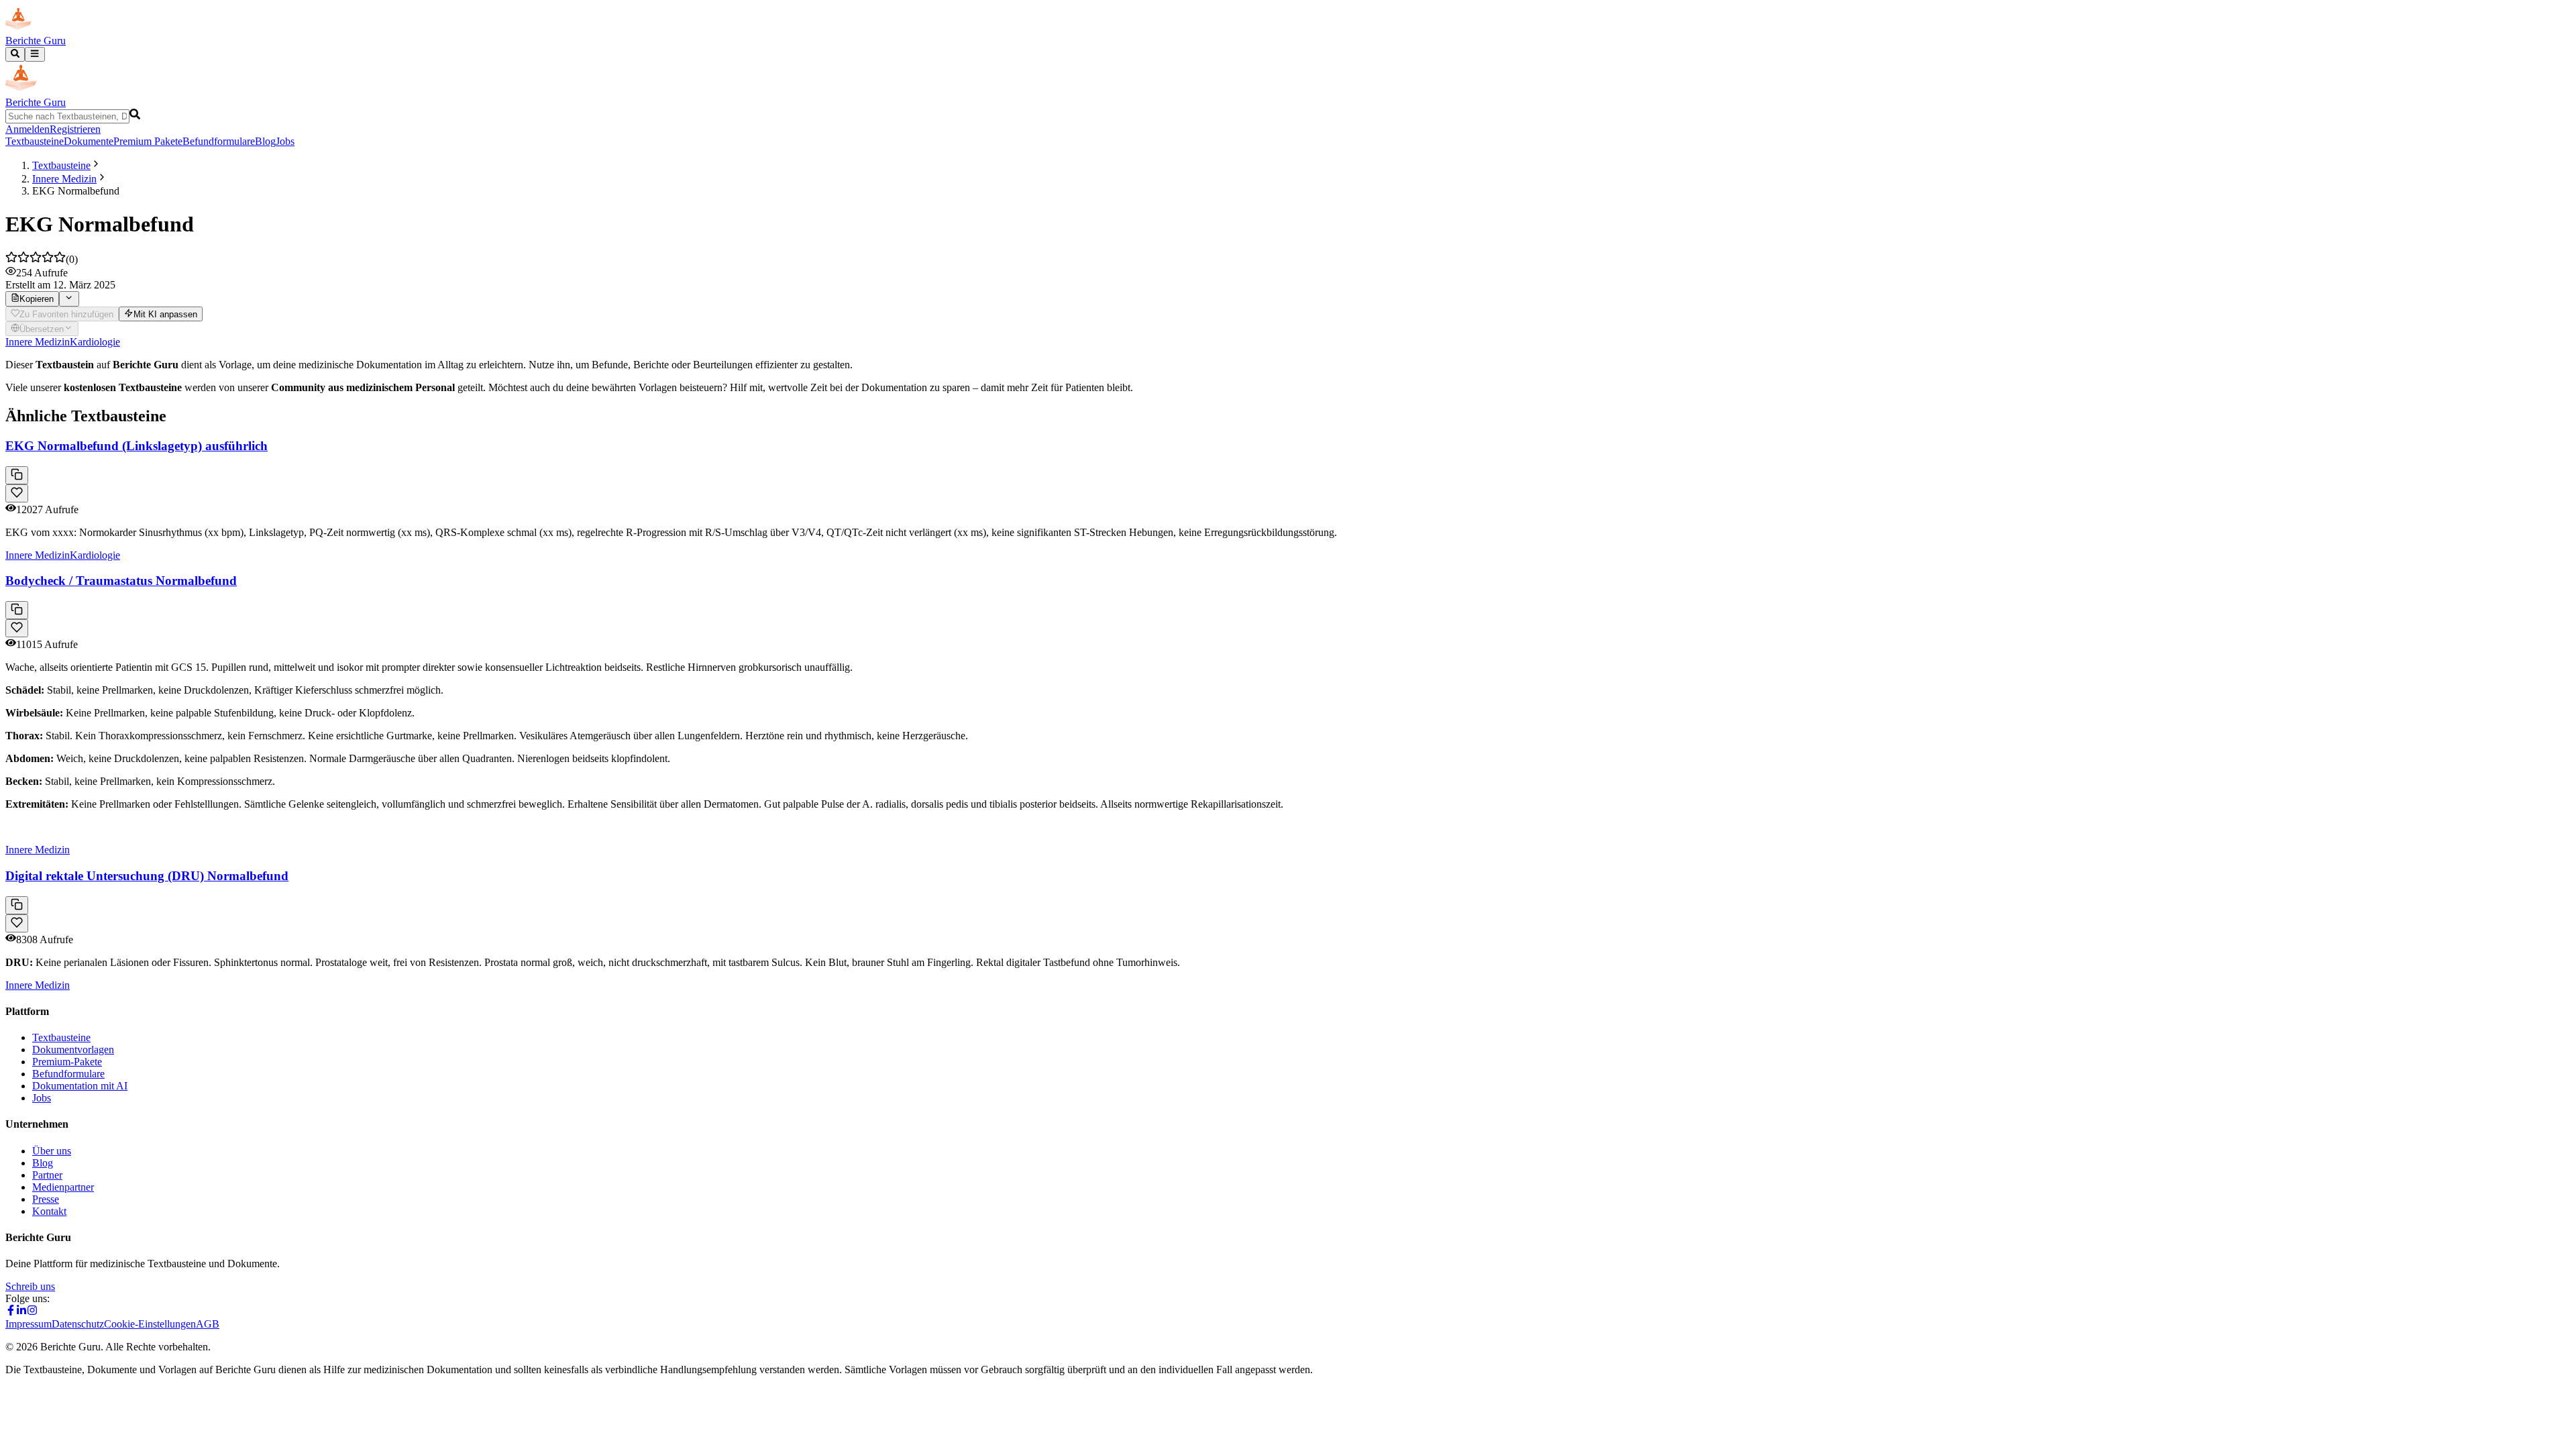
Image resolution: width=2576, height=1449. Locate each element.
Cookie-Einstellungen (150, 1324)
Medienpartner (63, 1187)
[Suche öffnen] (15, 54)
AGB (208, 1324)
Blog (265, 141)
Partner (47, 1175)
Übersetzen (42, 329)
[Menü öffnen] (35, 54)
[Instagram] (32, 1312)
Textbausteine (35, 141)
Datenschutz (78, 1324)
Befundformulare (219, 141)
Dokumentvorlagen (73, 1050)
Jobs (285, 141)
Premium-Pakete (67, 1062)
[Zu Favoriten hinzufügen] (17, 493)
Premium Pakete (148, 141)
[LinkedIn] (21, 1312)
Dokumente (89, 141)
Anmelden (28, 129)
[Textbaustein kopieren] (17, 475)
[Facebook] (11, 1312)
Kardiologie (95, 342)
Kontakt (49, 1211)
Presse (46, 1199)
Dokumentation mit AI (80, 1086)
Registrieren (75, 129)
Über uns (52, 1151)
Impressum (29, 1324)
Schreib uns (30, 1286)
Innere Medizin (64, 179)
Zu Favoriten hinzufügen (66, 314)
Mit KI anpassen (165, 314)
